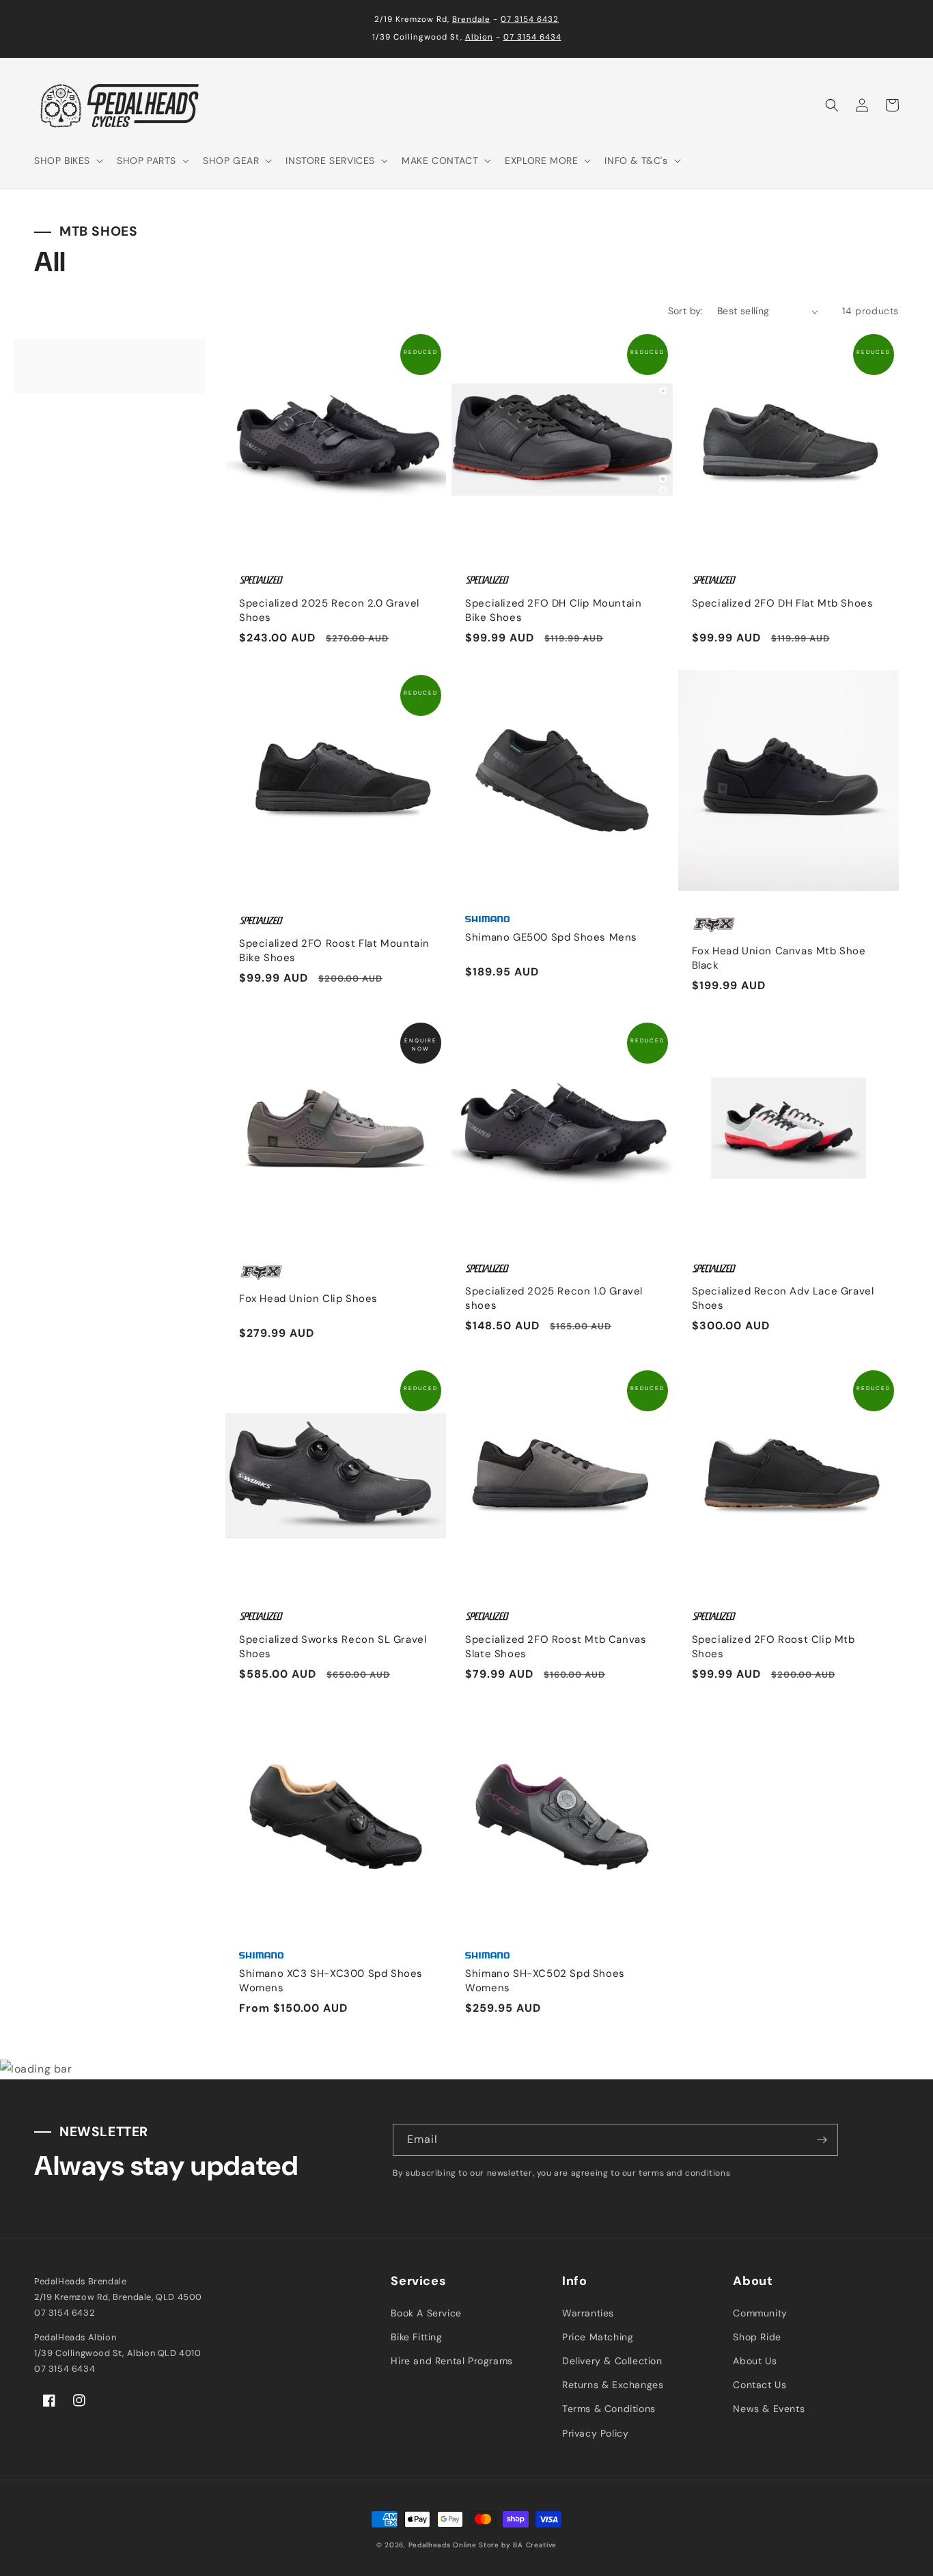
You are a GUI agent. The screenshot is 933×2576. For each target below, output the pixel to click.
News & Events (769, 2409)
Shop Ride (757, 2337)
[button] (67, 161)
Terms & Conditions (609, 2409)
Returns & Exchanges (613, 2385)
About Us (755, 2361)
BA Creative (535, 2545)
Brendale (471, 19)
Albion (479, 37)
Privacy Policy (595, 2433)
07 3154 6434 (532, 37)
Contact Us (760, 2385)
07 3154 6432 (530, 19)
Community (760, 2313)
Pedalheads (431, 2545)
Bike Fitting (416, 2337)
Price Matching (598, 2337)
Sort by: (686, 311)
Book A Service (426, 2313)
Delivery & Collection (612, 2361)
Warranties (588, 2313)
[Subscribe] (822, 2140)
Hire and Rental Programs (451, 2361)
